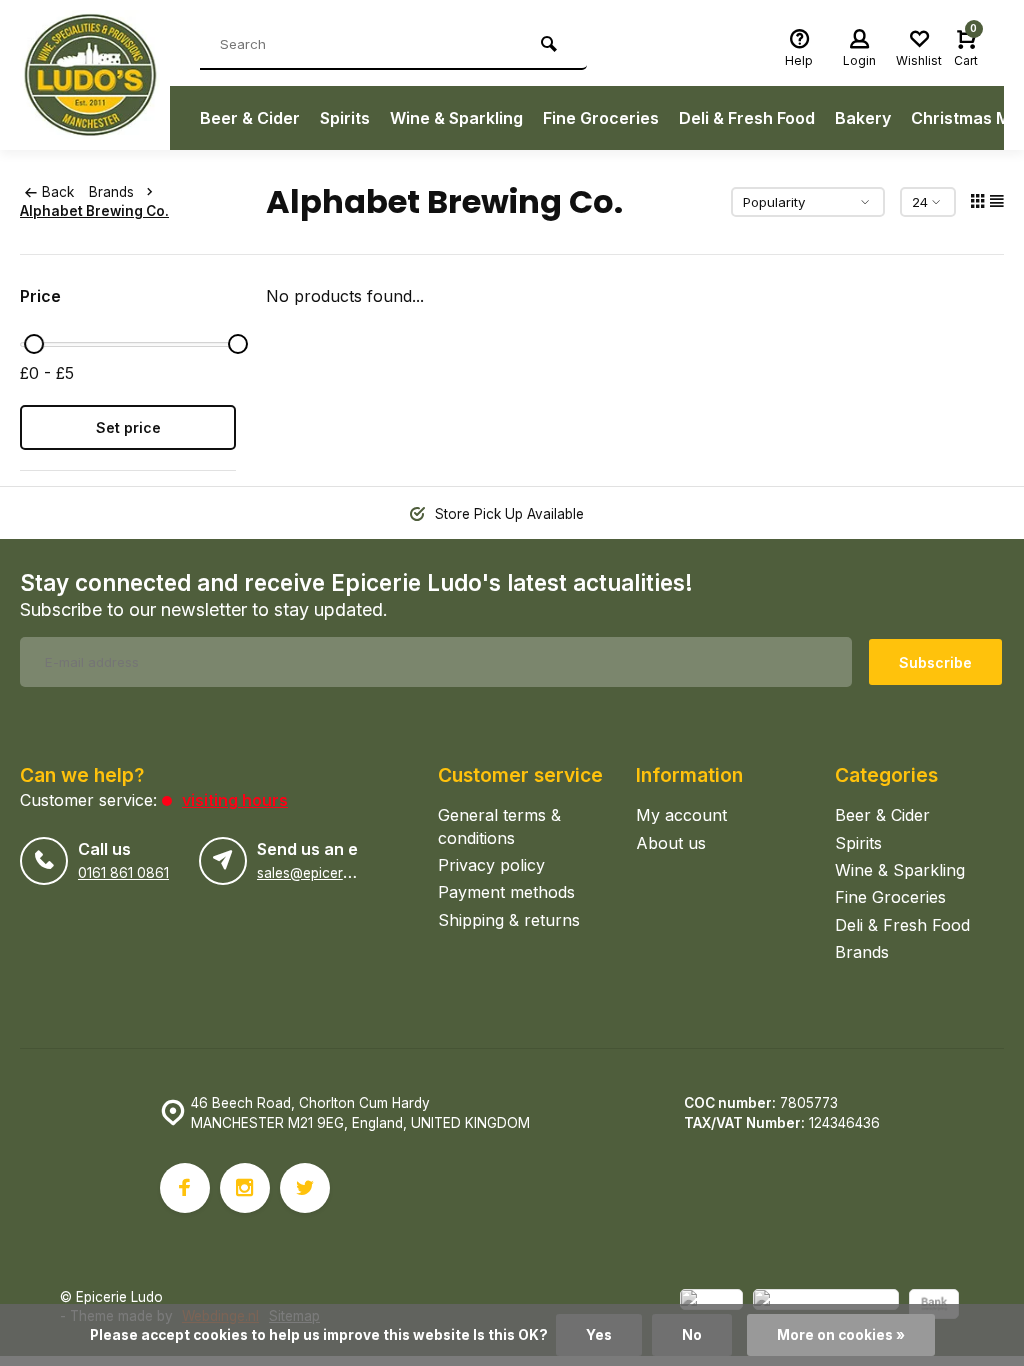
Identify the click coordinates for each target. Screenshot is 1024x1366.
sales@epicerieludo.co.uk (338, 873)
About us (671, 843)
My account (681, 815)
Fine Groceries (601, 118)
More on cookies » (841, 1335)
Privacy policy (491, 865)
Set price (128, 427)
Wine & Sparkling (456, 118)
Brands (111, 192)
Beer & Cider (250, 118)
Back (58, 192)
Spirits (345, 118)
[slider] (34, 344)
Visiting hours (235, 800)
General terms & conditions (499, 826)
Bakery (863, 118)
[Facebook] (185, 1188)
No (692, 1335)
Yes (599, 1335)
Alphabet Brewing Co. (94, 211)
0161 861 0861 (123, 873)
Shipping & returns (509, 920)
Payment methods (506, 892)
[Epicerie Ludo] (95, 75)
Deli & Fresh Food (747, 118)
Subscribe (935, 662)
